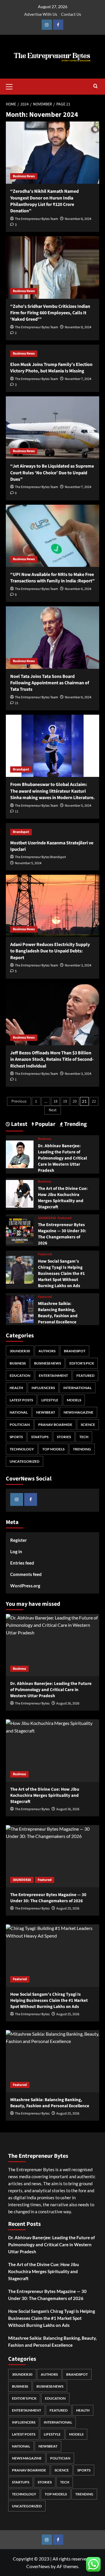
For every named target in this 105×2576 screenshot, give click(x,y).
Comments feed (26, 1574)
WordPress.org (25, 1586)
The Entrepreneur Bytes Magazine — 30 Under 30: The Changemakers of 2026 (62, 1234)
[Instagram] (47, 25)
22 (94, 1101)
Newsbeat (46, 1412)
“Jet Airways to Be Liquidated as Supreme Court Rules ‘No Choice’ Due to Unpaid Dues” (52, 473)
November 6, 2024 (78, 589)
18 (55, 1101)
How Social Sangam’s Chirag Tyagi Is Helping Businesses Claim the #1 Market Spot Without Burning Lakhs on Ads (61, 1274)
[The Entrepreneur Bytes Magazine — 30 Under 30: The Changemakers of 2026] (20, 1230)
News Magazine (78, 1412)
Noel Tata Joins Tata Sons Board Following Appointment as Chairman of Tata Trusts (50, 683)
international (77, 1388)
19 (65, 1101)
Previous (19, 1101)
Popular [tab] (45, 1124)
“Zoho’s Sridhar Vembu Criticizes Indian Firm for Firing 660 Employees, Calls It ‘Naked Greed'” (50, 313)
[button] (12, 86)
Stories (64, 1437)
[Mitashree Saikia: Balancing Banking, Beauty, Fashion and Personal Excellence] (20, 1309)
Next (53, 1110)
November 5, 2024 (78, 806)
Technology (22, 1449)
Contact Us (71, 14)
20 (75, 1101)
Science (88, 1425)
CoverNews (38, 2566)
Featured (64, 1218)
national (19, 1412)
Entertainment (53, 1375)
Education (20, 1375)
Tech (84, 1437)
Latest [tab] (19, 1124)
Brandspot (21, 769)
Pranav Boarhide (55, 1425)
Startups (40, 1437)
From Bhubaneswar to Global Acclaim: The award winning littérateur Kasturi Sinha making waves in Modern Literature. (52, 791)
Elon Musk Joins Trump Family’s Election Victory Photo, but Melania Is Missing (51, 368)
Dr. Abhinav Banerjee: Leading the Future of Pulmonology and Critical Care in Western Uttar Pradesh (62, 1158)
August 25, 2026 (68, 1908)
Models (74, 1400)
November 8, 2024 (78, 219)
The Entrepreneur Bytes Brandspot (40, 857)
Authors (47, 1351)
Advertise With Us (41, 14)
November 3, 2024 (78, 965)
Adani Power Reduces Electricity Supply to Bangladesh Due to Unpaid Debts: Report (50, 951)
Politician (20, 1425)
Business (44, 1139)
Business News (24, 176)
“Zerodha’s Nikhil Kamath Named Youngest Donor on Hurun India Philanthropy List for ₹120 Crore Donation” (44, 201)
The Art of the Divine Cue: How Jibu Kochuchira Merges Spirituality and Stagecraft (63, 1198)
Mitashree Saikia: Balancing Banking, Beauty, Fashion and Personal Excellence (58, 1313)
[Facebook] (58, 25)
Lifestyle (50, 1400)
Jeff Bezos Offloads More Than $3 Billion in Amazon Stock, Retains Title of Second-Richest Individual (52, 1059)
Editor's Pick (82, 1363)
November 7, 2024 (78, 379)
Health (16, 1388)
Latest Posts (21, 1400)
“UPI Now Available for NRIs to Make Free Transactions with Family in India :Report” (52, 578)
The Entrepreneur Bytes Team (36, 219)
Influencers (43, 1388)
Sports (16, 1437)
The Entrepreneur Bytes (32, 1703)
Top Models (53, 1449)
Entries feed (22, 1563)
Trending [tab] (75, 1124)
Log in (16, 1551)
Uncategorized (24, 1461)
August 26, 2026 (68, 1703)
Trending (82, 1449)
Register (19, 1540)
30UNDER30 (47, 1218)
